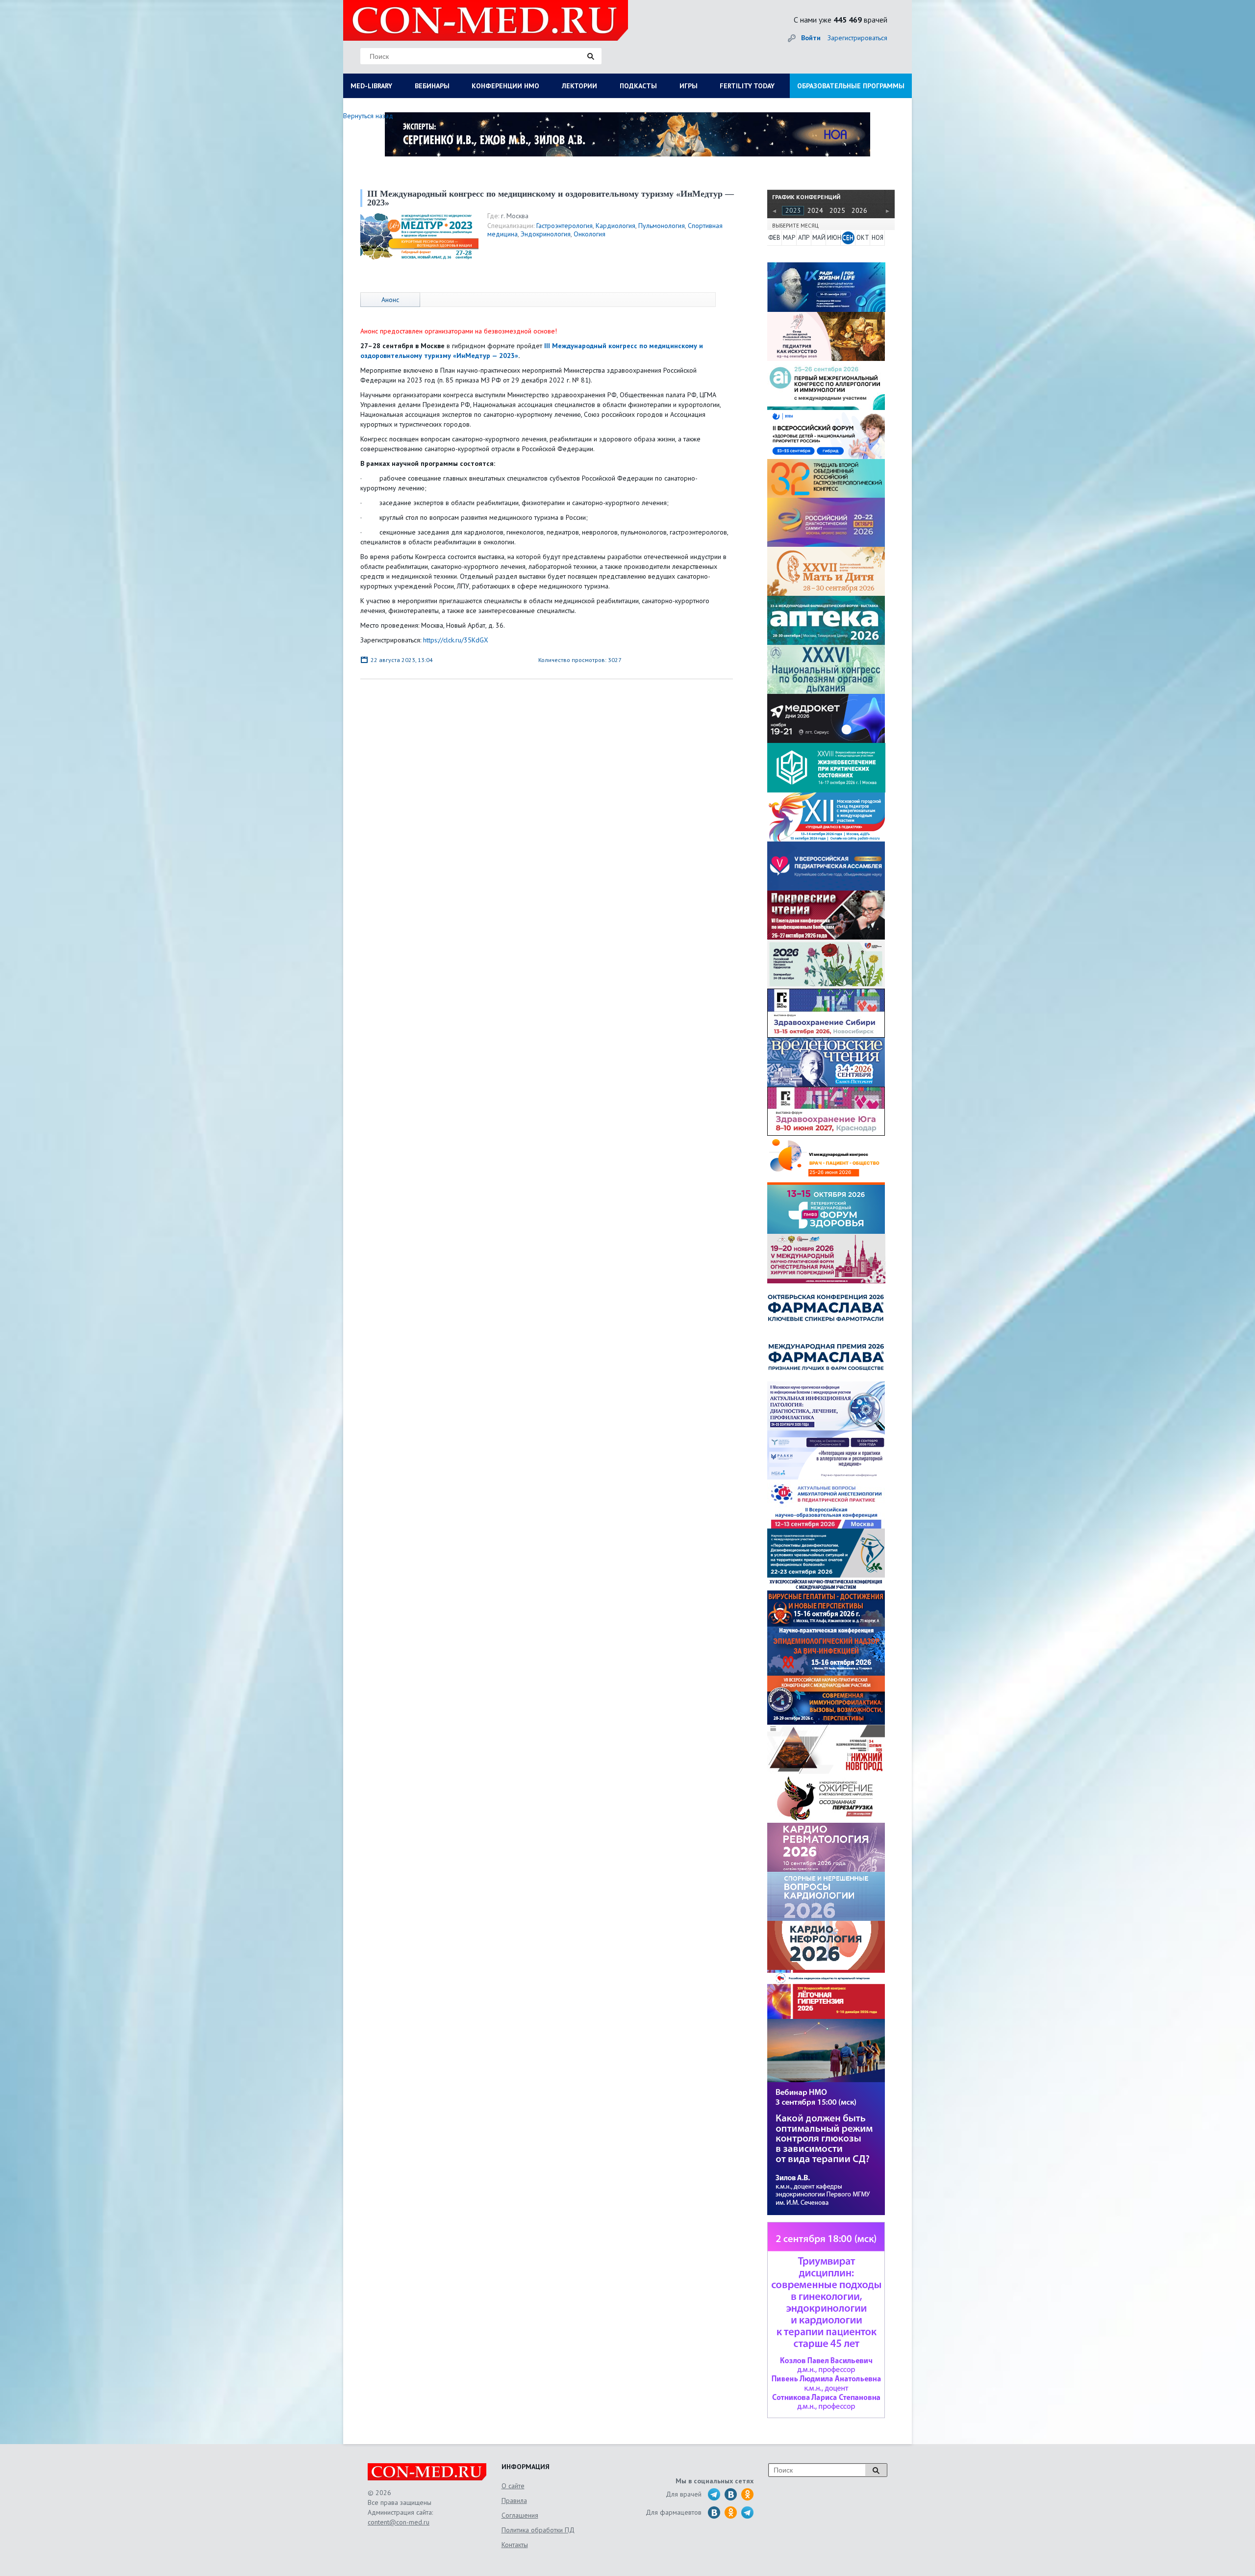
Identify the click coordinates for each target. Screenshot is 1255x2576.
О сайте (513, 2486)
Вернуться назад (368, 116)
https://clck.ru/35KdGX (456, 640)
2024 (815, 210)
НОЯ (878, 238)
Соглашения (520, 2515)
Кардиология (615, 226)
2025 (837, 210)
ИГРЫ (689, 86)
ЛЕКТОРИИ (579, 86)
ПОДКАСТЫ (638, 86)
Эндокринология (546, 234)
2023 (793, 210)
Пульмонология (662, 226)
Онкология (590, 234)
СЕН (848, 238)
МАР (789, 238)
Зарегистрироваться (857, 38)
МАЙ (819, 238)
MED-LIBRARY (371, 86)
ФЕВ (774, 238)
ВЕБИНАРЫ (432, 86)
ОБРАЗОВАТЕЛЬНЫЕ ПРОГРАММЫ (851, 86)
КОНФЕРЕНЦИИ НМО (505, 86)
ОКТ (863, 238)
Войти (811, 38)
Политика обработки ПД (538, 2530)
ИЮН (833, 238)
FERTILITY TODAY (747, 86)
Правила (514, 2500)
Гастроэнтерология (565, 226)
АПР (804, 238)
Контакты (515, 2545)
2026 (859, 210)
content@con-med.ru (399, 2522)
